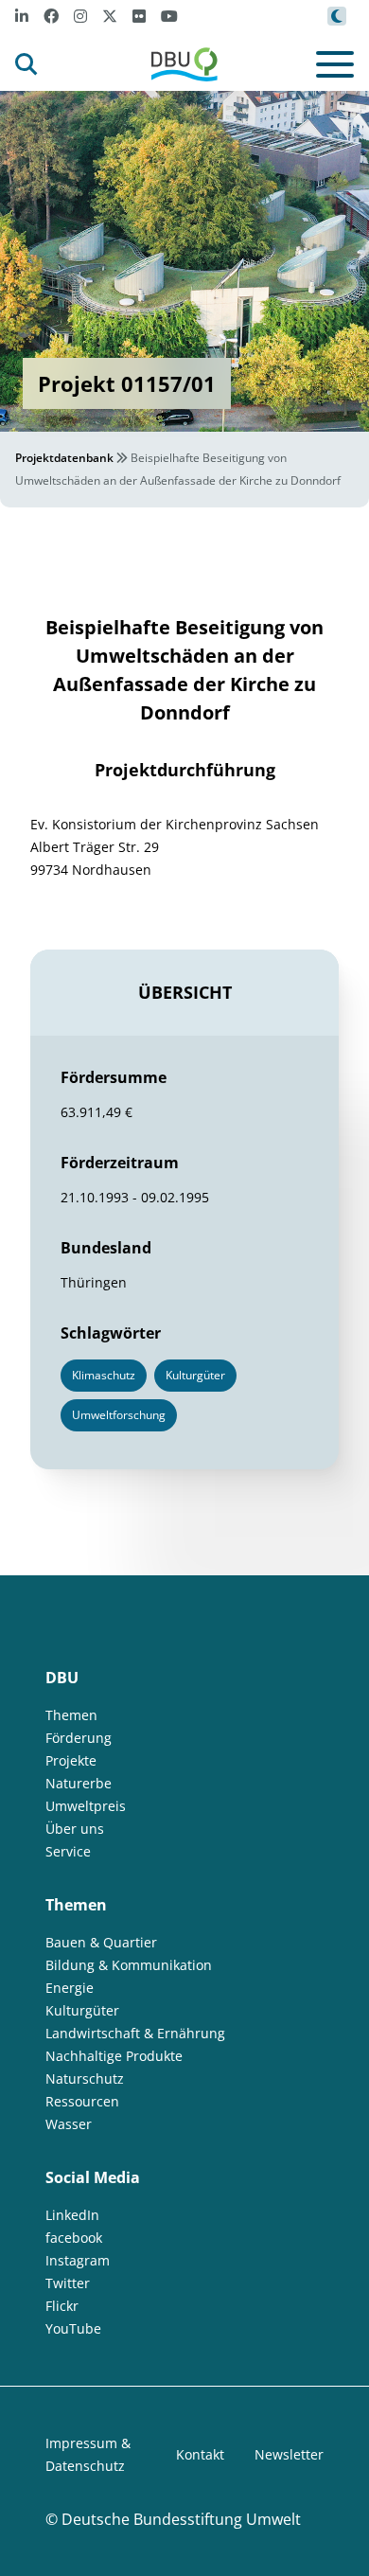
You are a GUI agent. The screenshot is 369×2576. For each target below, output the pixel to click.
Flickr (62, 2306)
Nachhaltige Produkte (114, 2056)
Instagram (78, 2260)
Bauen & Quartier (101, 1942)
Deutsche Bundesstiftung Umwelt (181, 2519)
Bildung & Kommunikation (129, 1965)
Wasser (69, 2124)
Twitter (68, 2283)
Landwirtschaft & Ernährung (135, 2033)
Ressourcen (82, 2101)
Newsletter (289, 2454)
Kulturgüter (82, 2010)
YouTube (73, 2328)
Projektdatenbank (64, 458)
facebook (74, 2238)
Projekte (71, 1760)
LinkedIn (72, 2215)
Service (68, 1851)
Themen (71, 1715)
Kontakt (200, 2454)
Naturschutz (85, 2079)
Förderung (79, 1738)
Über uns (75, 1829)
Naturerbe (79, 1783)
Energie (70, 1988)
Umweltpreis (86, 1806)
